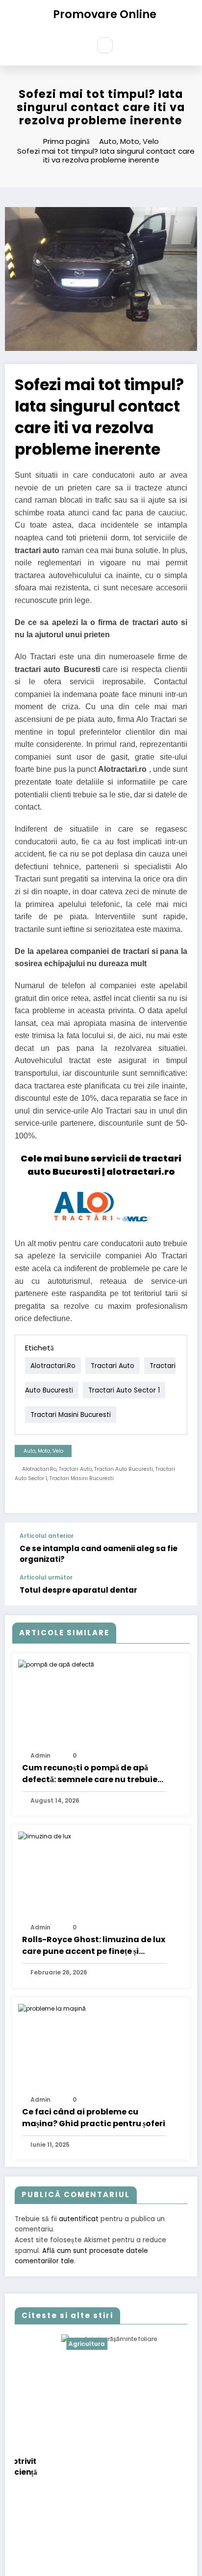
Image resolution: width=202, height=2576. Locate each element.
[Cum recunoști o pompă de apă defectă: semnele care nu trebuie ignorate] (56, 1664)
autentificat (79, 2219)
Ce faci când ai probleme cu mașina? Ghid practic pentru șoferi (94, 2118)
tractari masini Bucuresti (71, 1414)
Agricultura (44, 2344)
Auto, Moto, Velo (43, 1451)
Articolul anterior (47, 1536)
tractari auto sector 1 (124, 1390)
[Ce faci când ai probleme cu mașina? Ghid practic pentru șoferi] (52, 2008)
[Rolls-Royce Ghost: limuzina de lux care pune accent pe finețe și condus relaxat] (45, 1836)
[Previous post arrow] (179, 1549)
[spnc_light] (126, 45)
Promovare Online (105, 14)
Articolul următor (46, 1578)
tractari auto (113, 1365)
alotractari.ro (53, 1365)
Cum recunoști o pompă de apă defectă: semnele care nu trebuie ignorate (90, 1774)
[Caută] (105, 45)
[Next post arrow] (179, 1590)
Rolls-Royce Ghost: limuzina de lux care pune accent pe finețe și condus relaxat (94, 1946)
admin (40, 1755)
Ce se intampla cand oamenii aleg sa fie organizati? (99, 1554)
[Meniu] (76, 46)
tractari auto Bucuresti (124, 1469)
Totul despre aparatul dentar (78, 1590)
